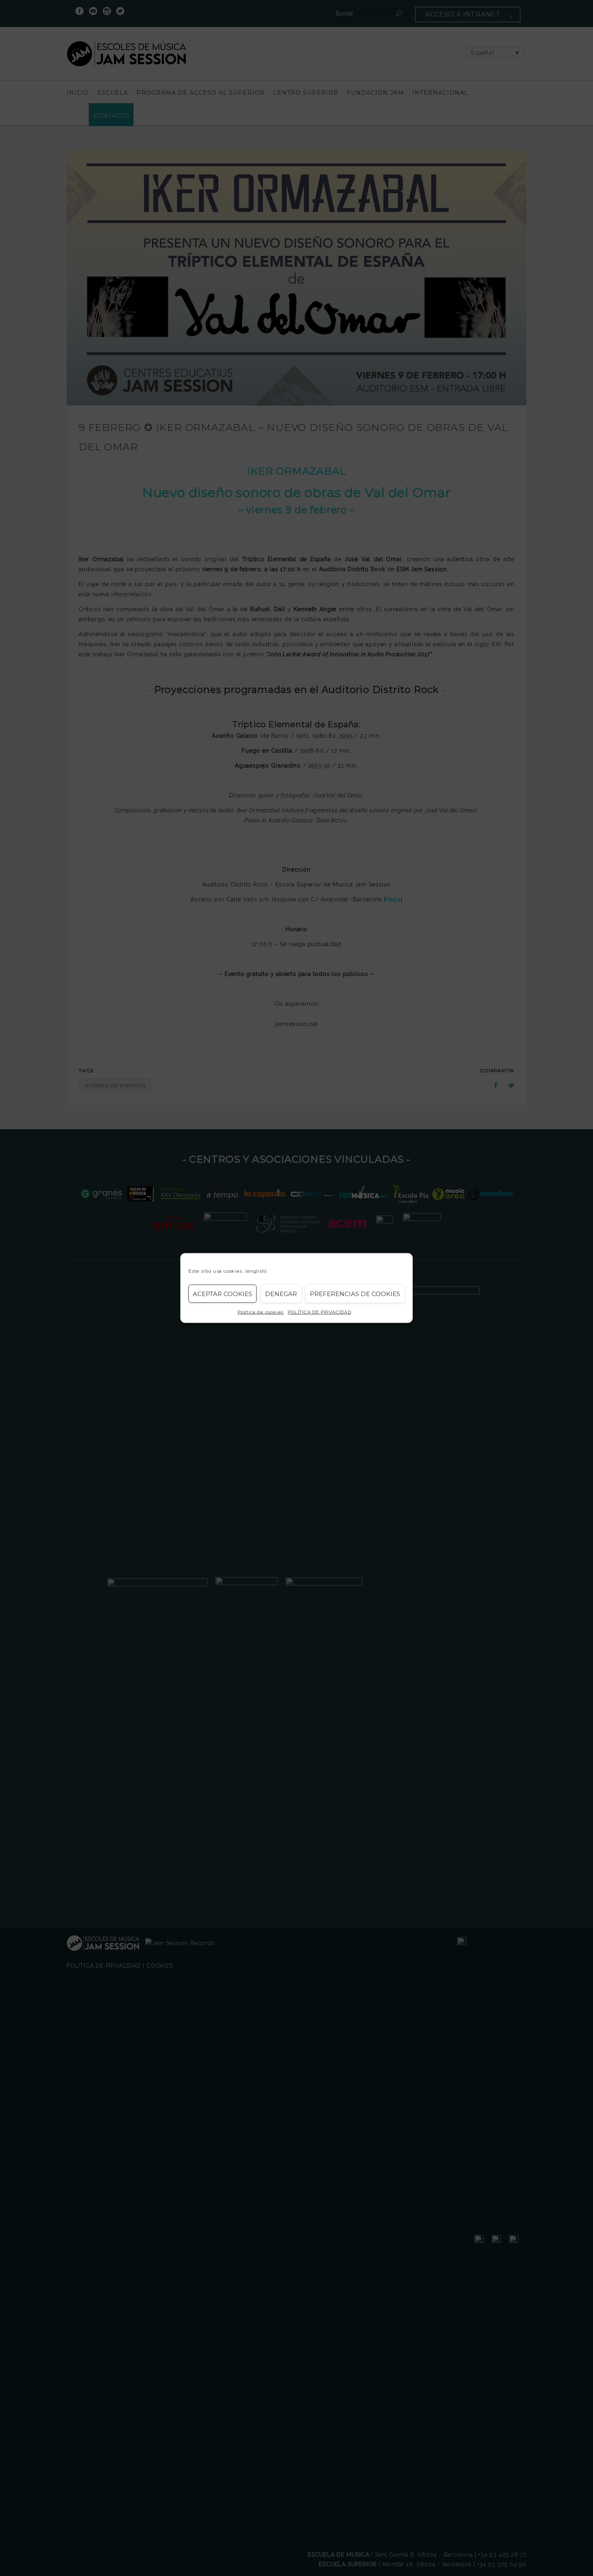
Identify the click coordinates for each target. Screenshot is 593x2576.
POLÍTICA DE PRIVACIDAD (319, 1312)
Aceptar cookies (222, 1293)
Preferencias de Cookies (355, 1293)
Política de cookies (261, 1312)
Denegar (281, 1293)
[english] (256, 1271)
